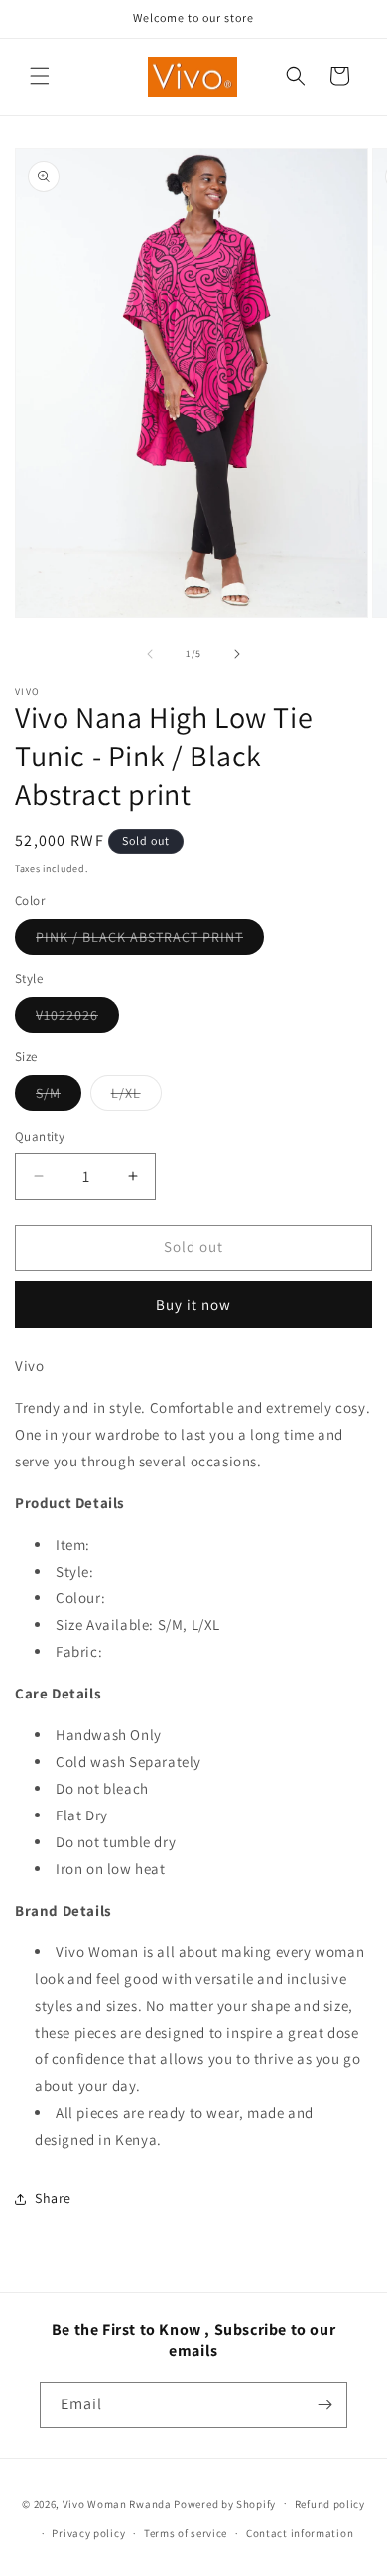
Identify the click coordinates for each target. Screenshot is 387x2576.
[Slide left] (150, 654)
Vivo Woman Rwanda (117, 2503)
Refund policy (330, 2504)
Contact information (300, 2533)
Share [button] (53, 2198)
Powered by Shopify (225, 2503)
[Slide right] (237, 654)
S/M (59, 1097)
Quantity (40, 1137)
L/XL (136, 1097)
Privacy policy (88, 2533)
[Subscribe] (324, 2405)
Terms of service (186, 2533)
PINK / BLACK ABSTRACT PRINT (150, 941)
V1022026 (77, 1019)
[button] (40, 76)
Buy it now (193, 1304)
